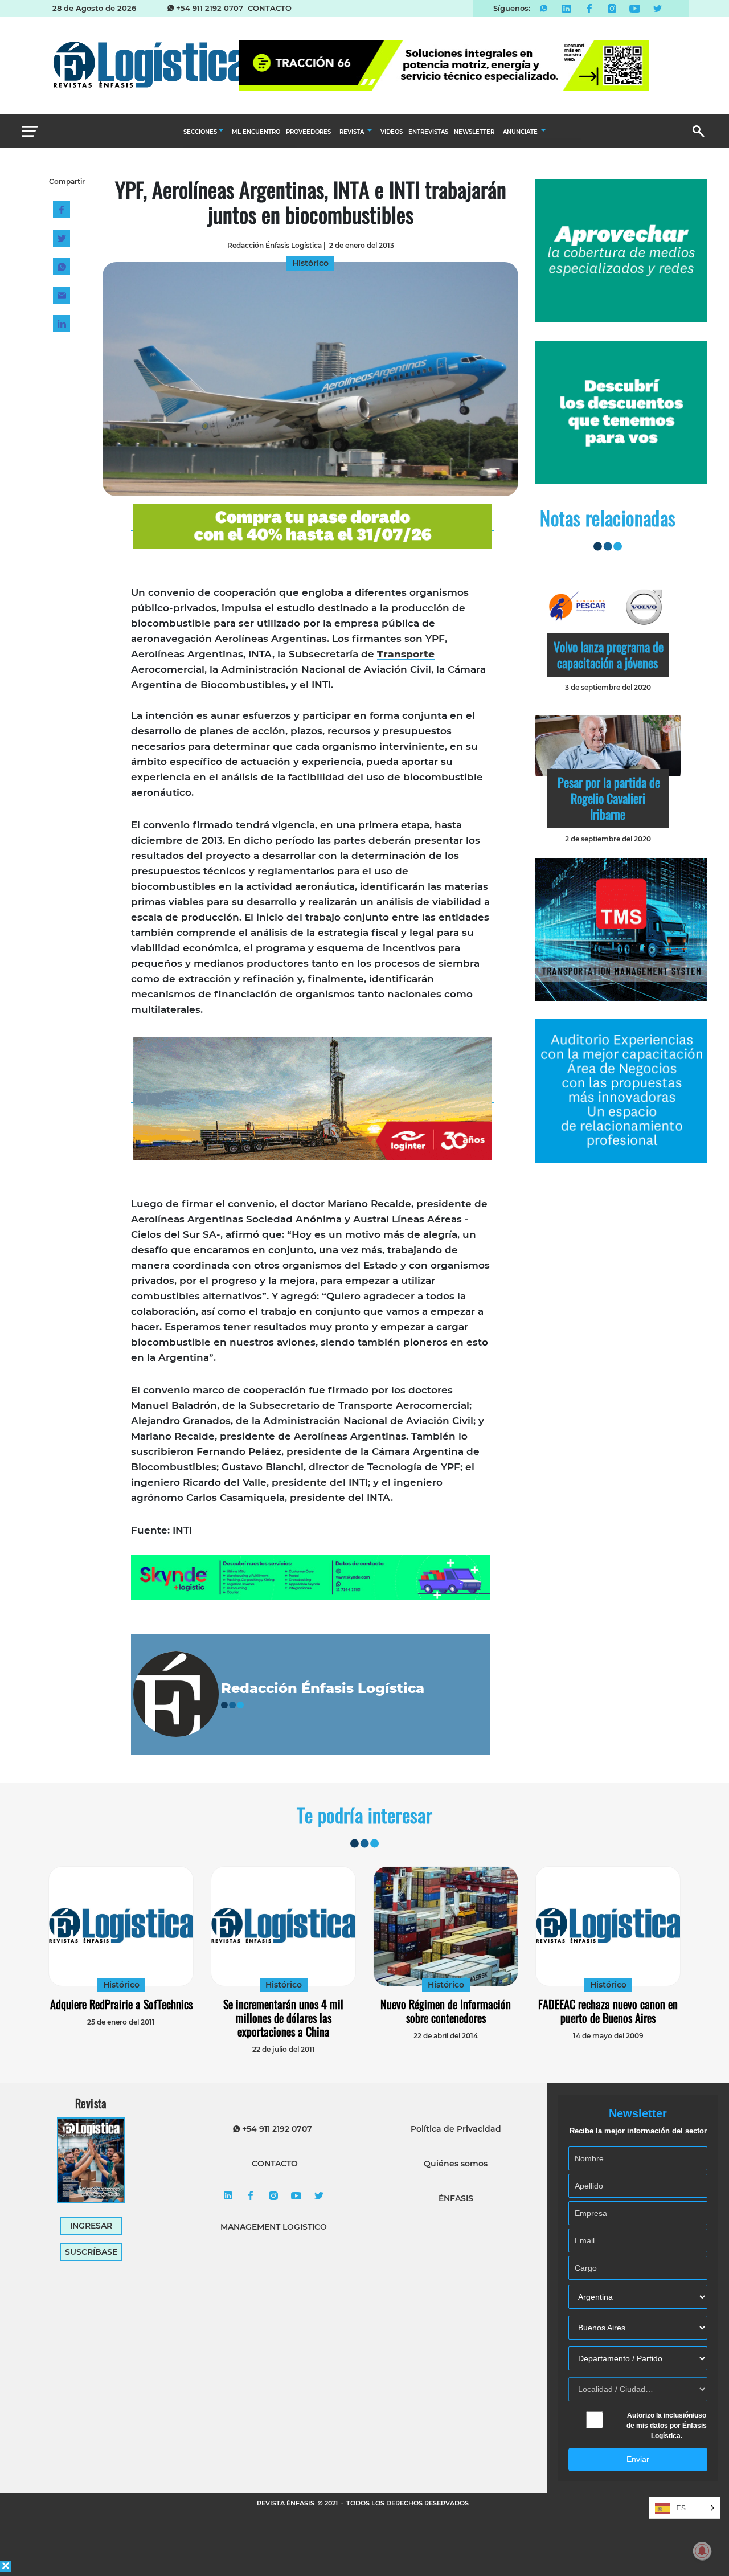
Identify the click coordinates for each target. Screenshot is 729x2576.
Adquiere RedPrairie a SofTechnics (121, 2004)
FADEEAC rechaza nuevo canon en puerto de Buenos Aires (608, 2011)
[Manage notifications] (702, 2551)
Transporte (406, 654)
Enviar (638, 2459)
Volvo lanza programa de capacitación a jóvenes (609, 655)
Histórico (121, 1985)
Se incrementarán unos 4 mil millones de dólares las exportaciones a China (283, 2018)
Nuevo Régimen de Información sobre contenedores (446, 2011)
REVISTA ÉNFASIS (286, 2503)
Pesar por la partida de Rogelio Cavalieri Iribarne (609, 798)
